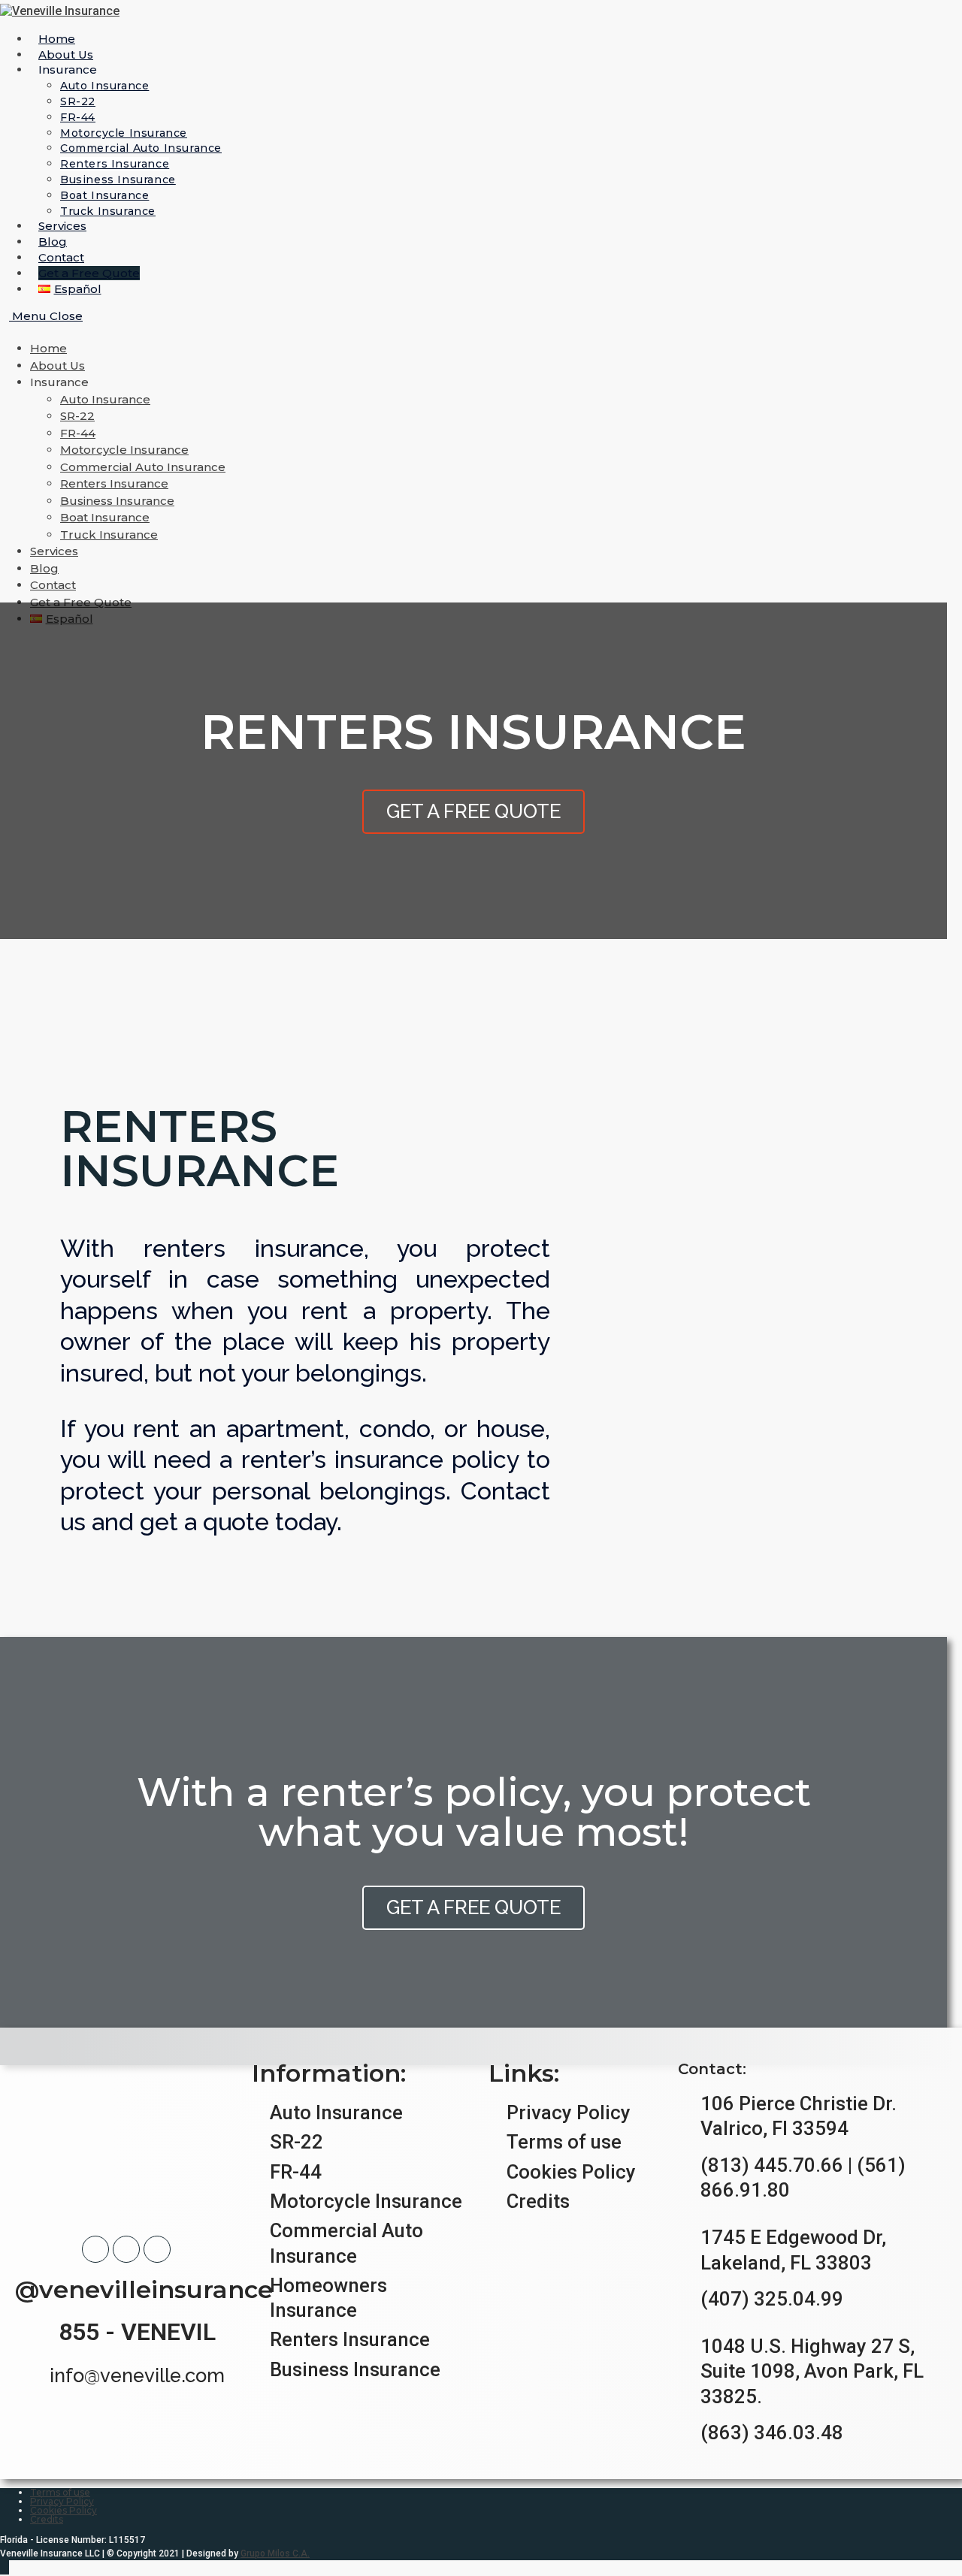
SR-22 (77, 416)
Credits (47, 2519)
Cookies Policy (64, 2510)
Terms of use (60, 2492)
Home (48, 348)
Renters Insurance (114, 483)
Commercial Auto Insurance (143, 467)
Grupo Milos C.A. (275, 2553)
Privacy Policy (62, 2501)
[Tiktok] (157, 2249)
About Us (57, 365)
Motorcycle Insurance (124, 450)
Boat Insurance (105, 517)
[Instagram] (126, 2249)
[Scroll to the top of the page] (5, 2567)
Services (54, 551)
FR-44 (78, 433)
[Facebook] (95, 2249)
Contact (53, 585)
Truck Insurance (109, 535)
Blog (44, 568)
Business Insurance (117, 501)
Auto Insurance (105, 399)
